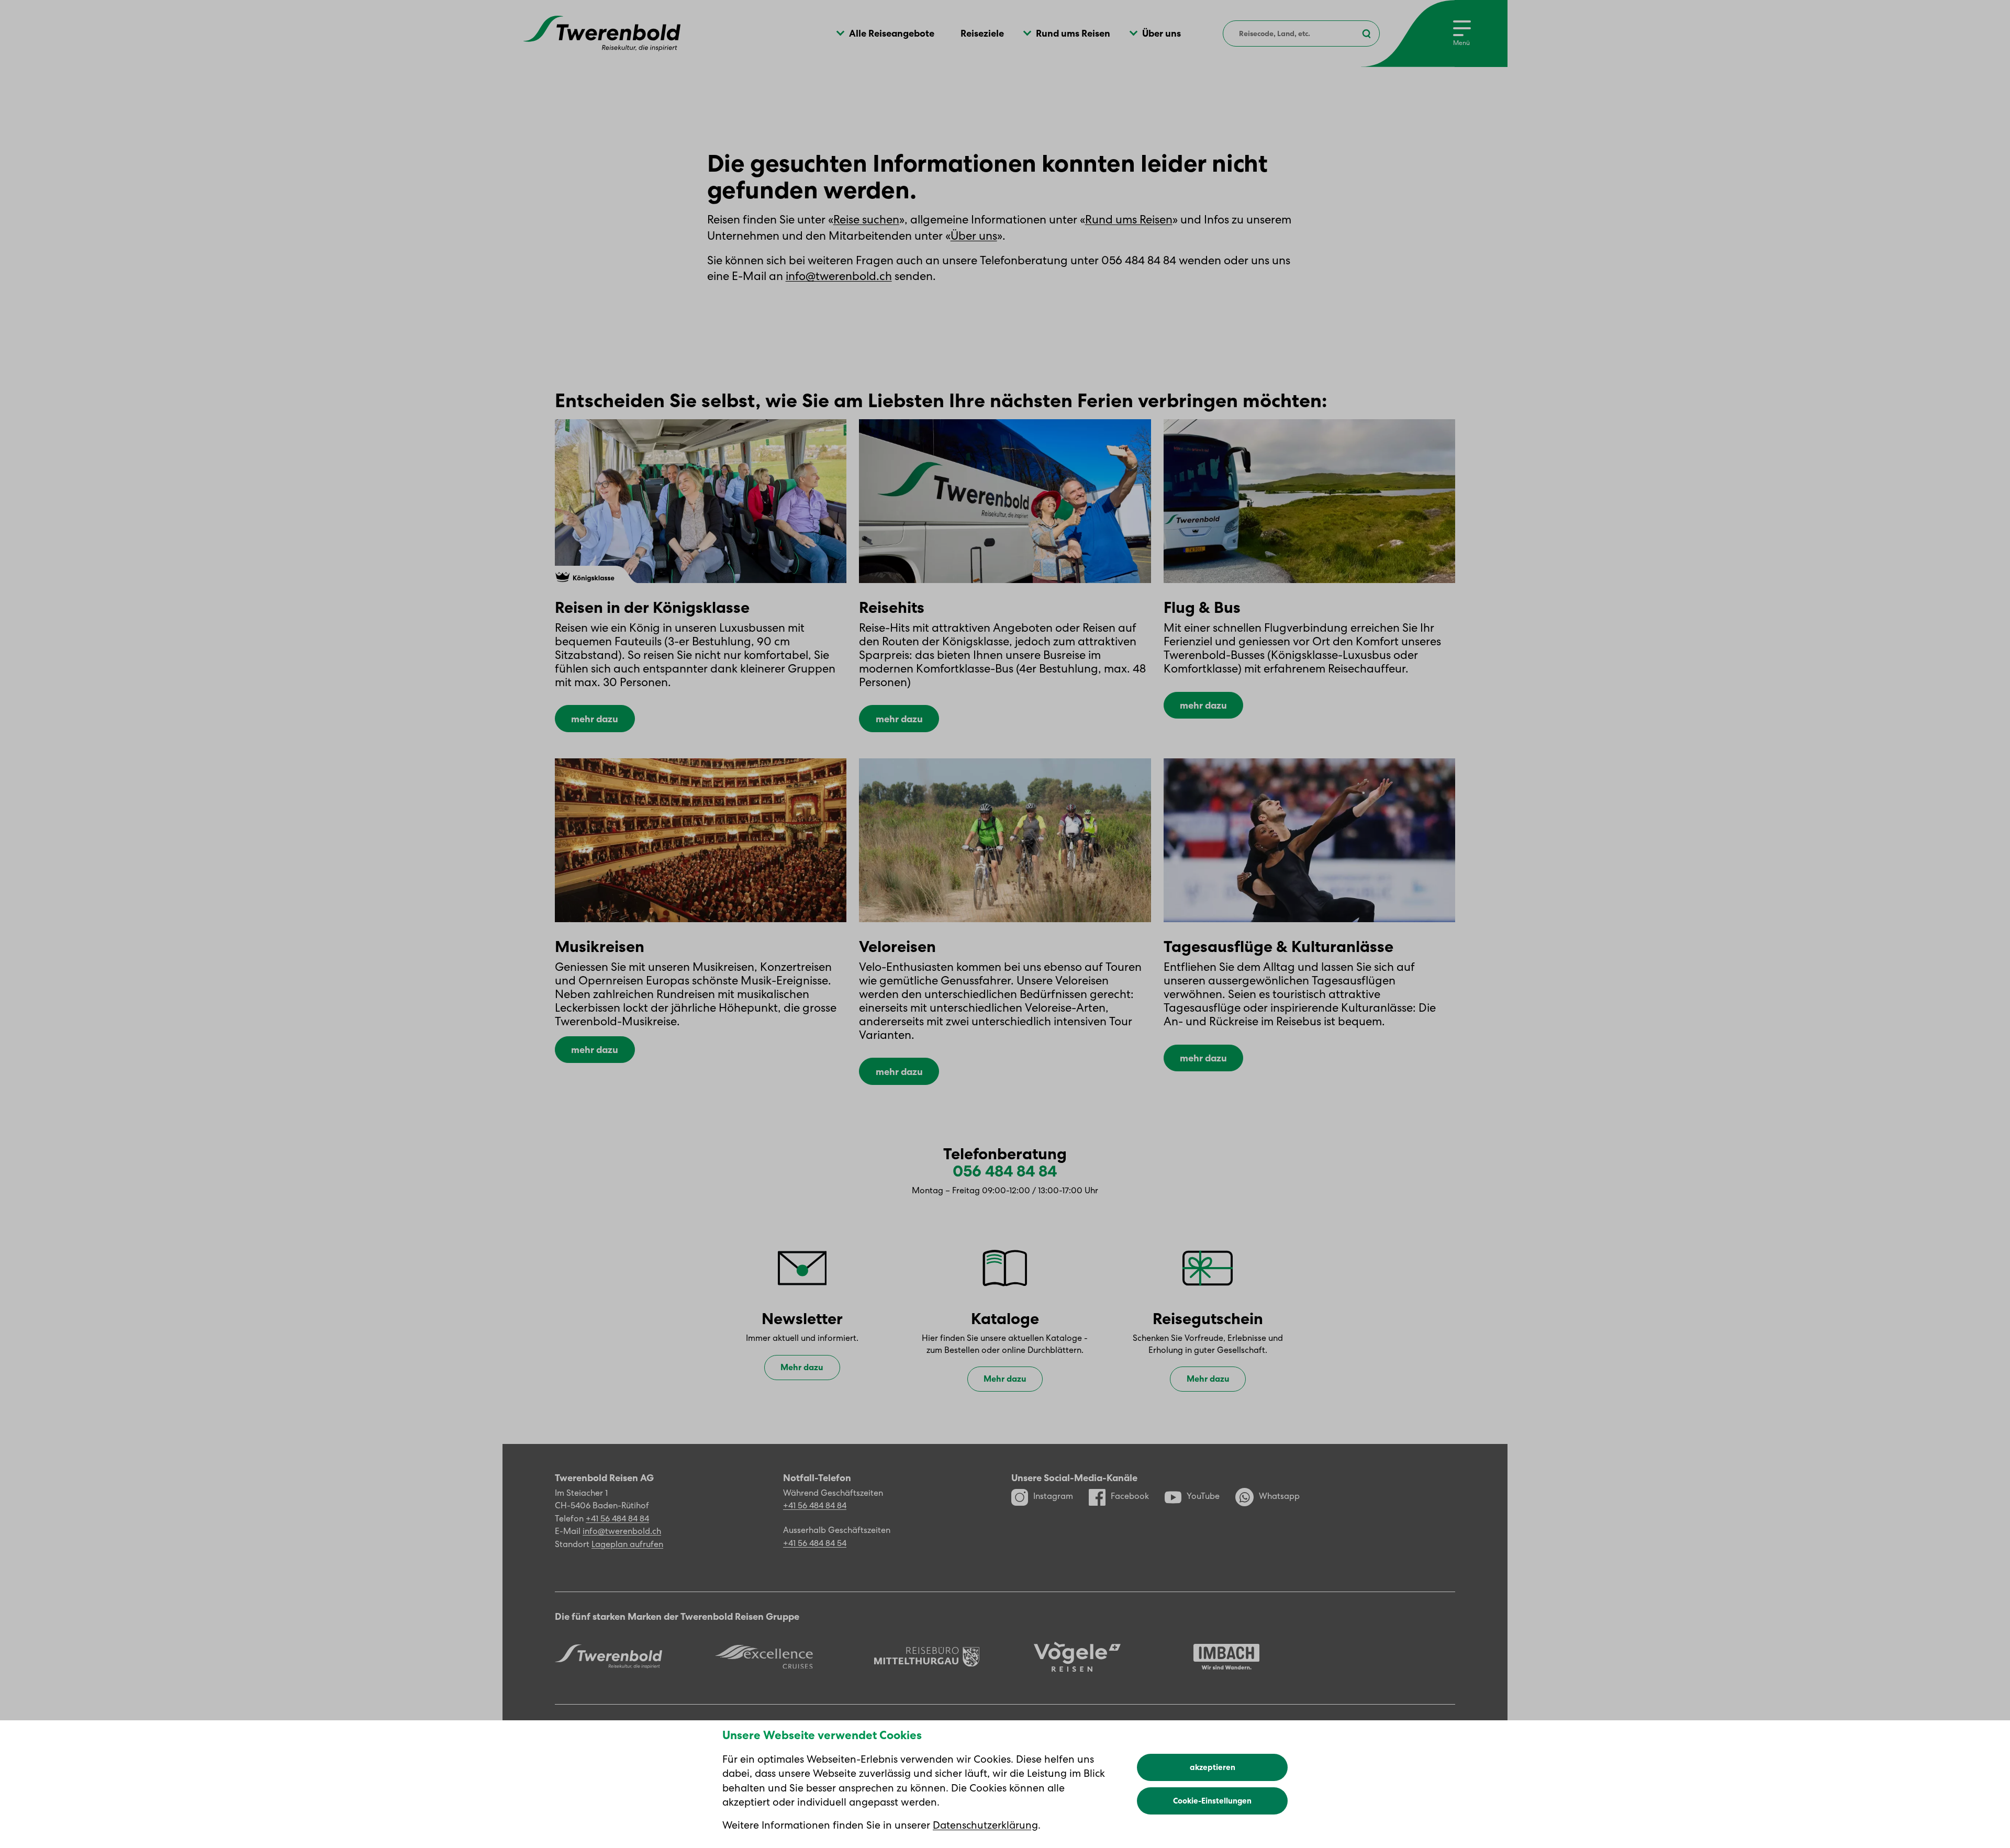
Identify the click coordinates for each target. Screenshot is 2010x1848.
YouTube (1203, 1496)
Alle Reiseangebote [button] (892, 33)
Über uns (974, 236)
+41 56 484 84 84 (617, 1519)
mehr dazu (595, 719)
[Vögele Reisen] (1077, 1657)
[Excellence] (764, 1657)
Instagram (1053, 1496)
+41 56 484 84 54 (815, 1543)
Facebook (1130, 1496)
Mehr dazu (802, 1367)
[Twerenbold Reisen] (608, 1656)
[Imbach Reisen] (1226, 1657)
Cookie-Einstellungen (1212, 1801)
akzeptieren (1213, 1767)
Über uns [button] (1162, 33)
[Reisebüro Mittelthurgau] (927, 1657)
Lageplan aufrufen (627, 1544)
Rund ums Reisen (1129, 220)
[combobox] (1301, 33)
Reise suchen (866, 220)
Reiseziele (982, 33)
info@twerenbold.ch (839, 276)
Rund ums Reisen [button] (1073, 33)
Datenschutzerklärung (985, 1825)
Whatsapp (1279, 1496)
